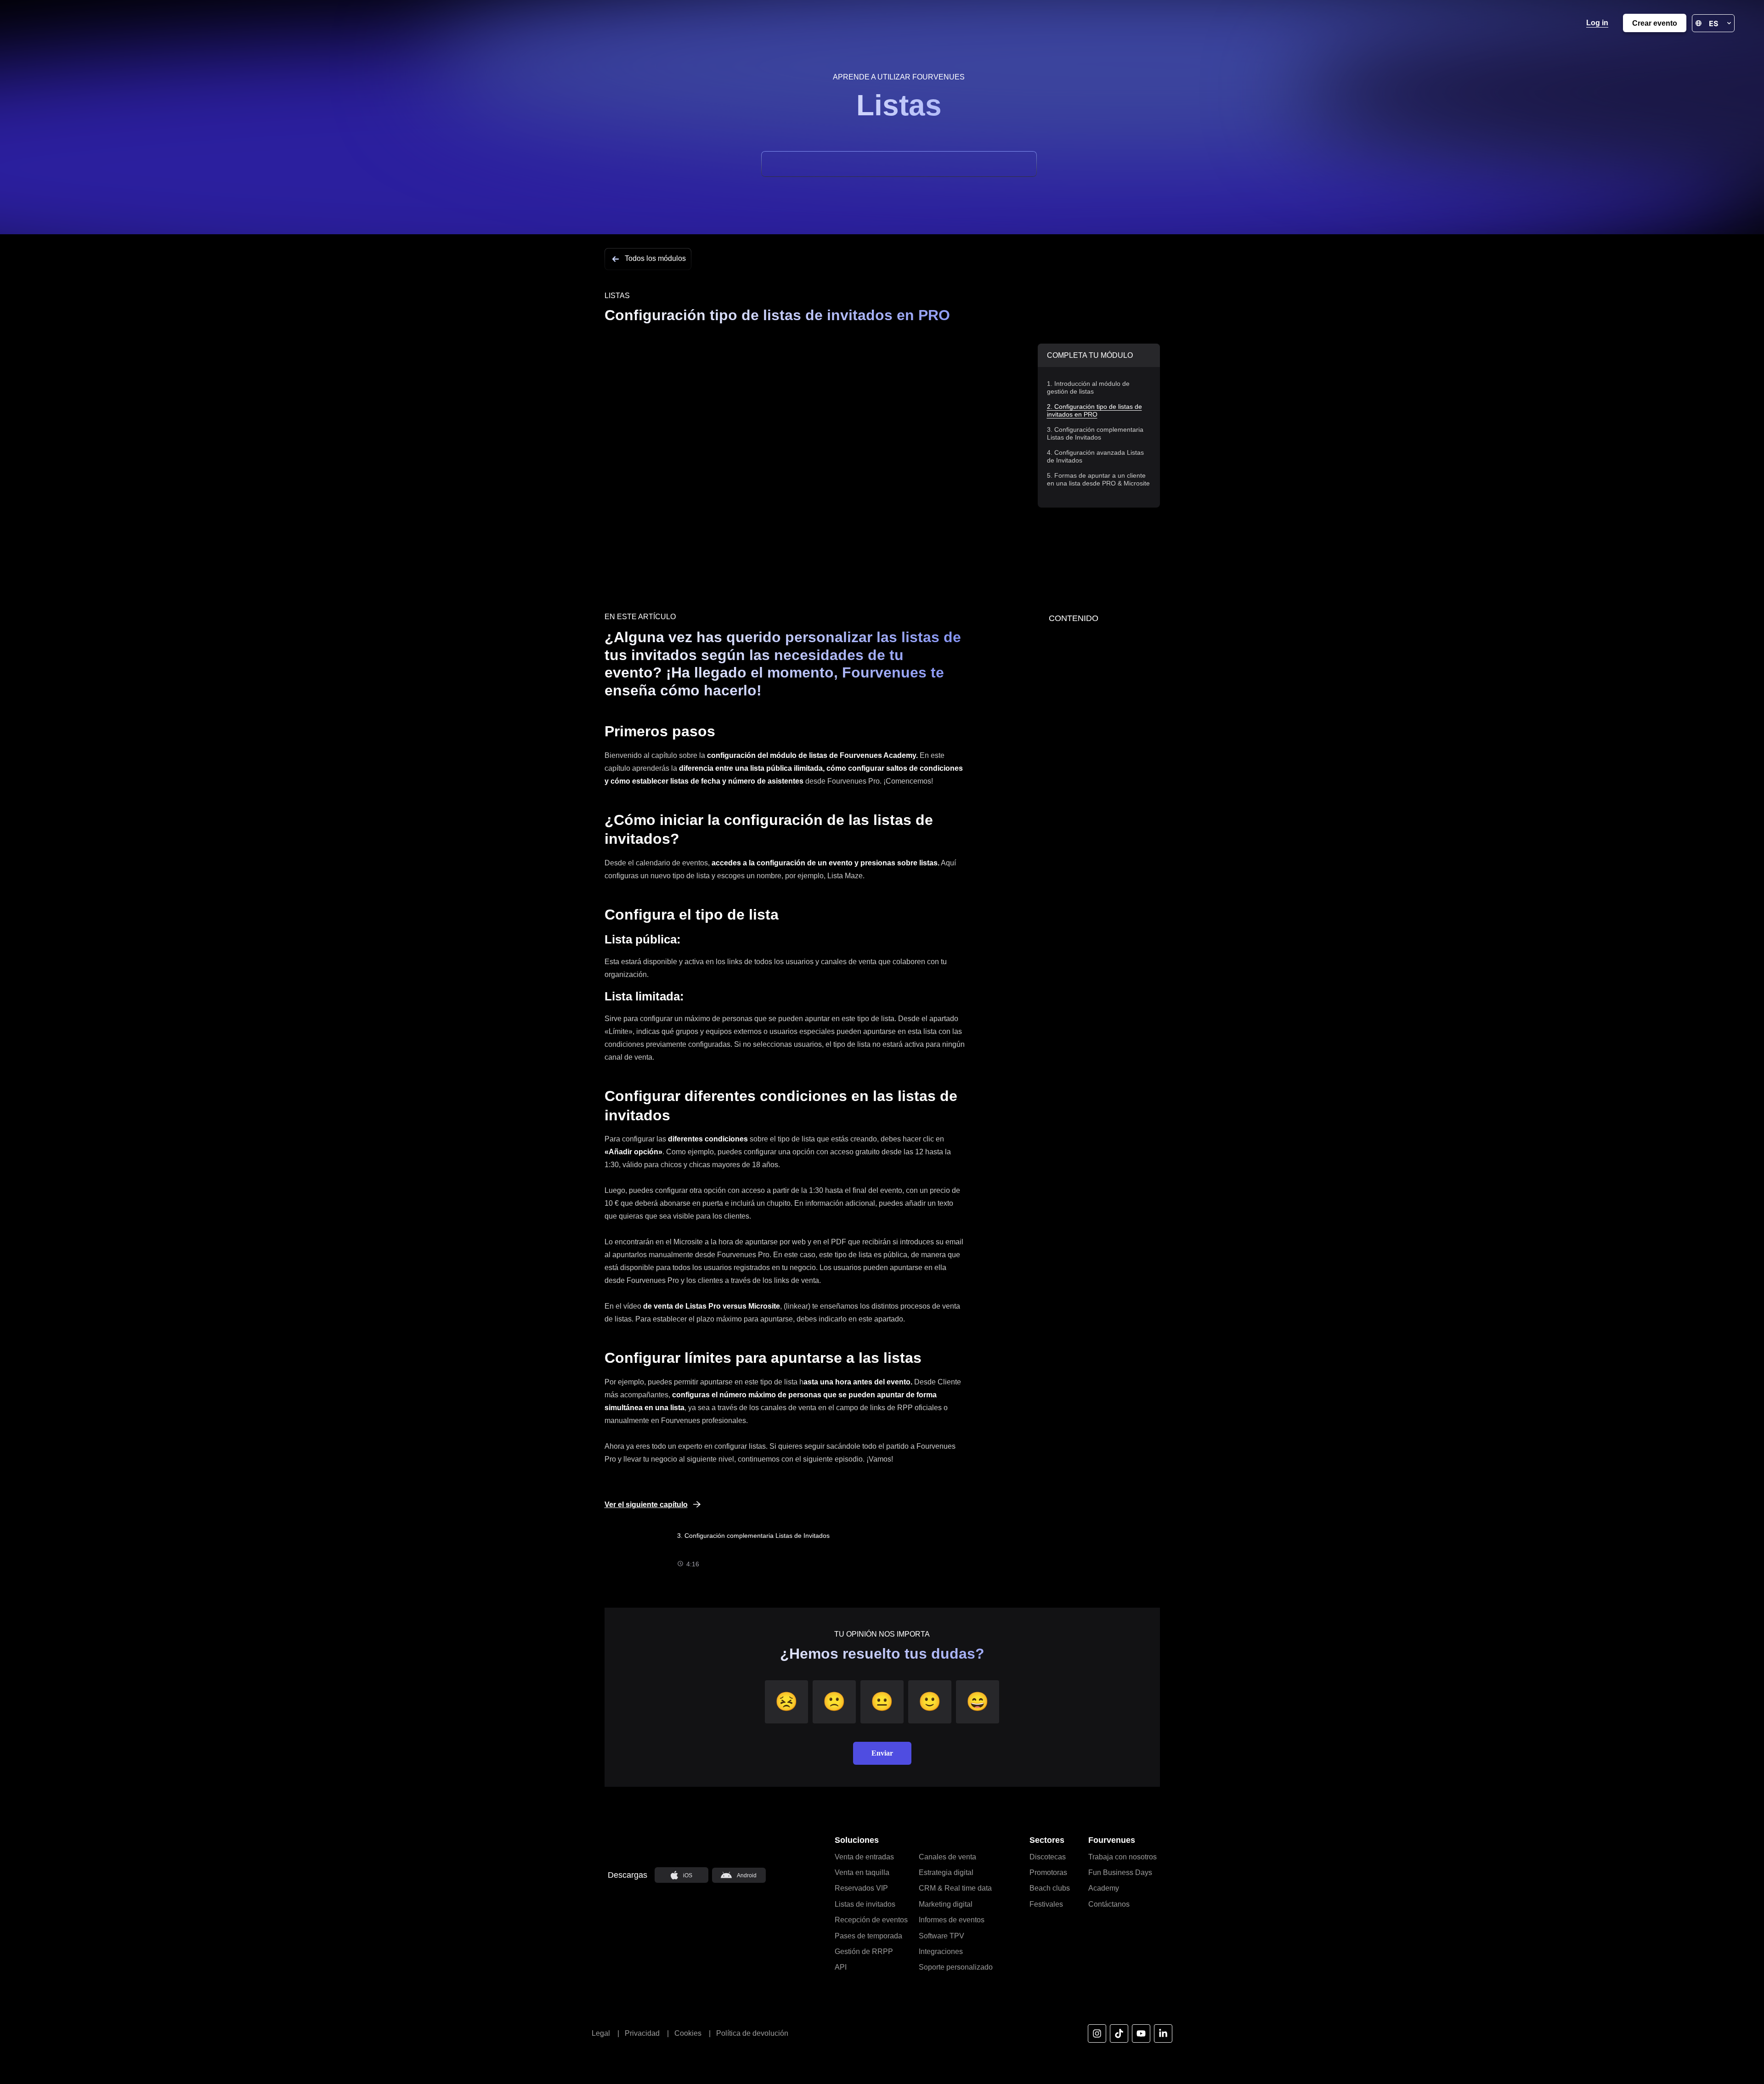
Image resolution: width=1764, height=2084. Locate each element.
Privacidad (642, 2033)
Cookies (692, 2033)
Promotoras (1048, 1872)
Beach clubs (1050, 1888)
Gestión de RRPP (864, 1951)
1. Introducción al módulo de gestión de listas (1088, 387)
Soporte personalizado (956, 1967)
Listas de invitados (865, 1904)
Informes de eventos (952, 1920)
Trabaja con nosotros (1122, 1857)
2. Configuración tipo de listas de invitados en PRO (1094, 410)
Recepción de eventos (871, 1920)
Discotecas (1048, 1857)
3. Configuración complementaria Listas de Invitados (1095, 433)
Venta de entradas (864, 1857)
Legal (601, 2033)
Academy (1104, 1888)
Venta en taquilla (862, 1872)
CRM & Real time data (955, 1888)
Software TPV (941, 1936)
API (841, 1967)
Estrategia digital (946, 1872)
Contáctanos (1109, 1904)
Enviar (882, 1753)
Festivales (1046, 1904)
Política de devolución (752, 2033)
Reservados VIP (861, 1888)
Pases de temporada (868, 1936)
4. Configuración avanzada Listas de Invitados (1095, 456)
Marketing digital (946, 1904)
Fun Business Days (1120, 1872)
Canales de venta (947, 1857)
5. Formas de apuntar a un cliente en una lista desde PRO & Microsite (1098, 479)
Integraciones (941, 1951)
